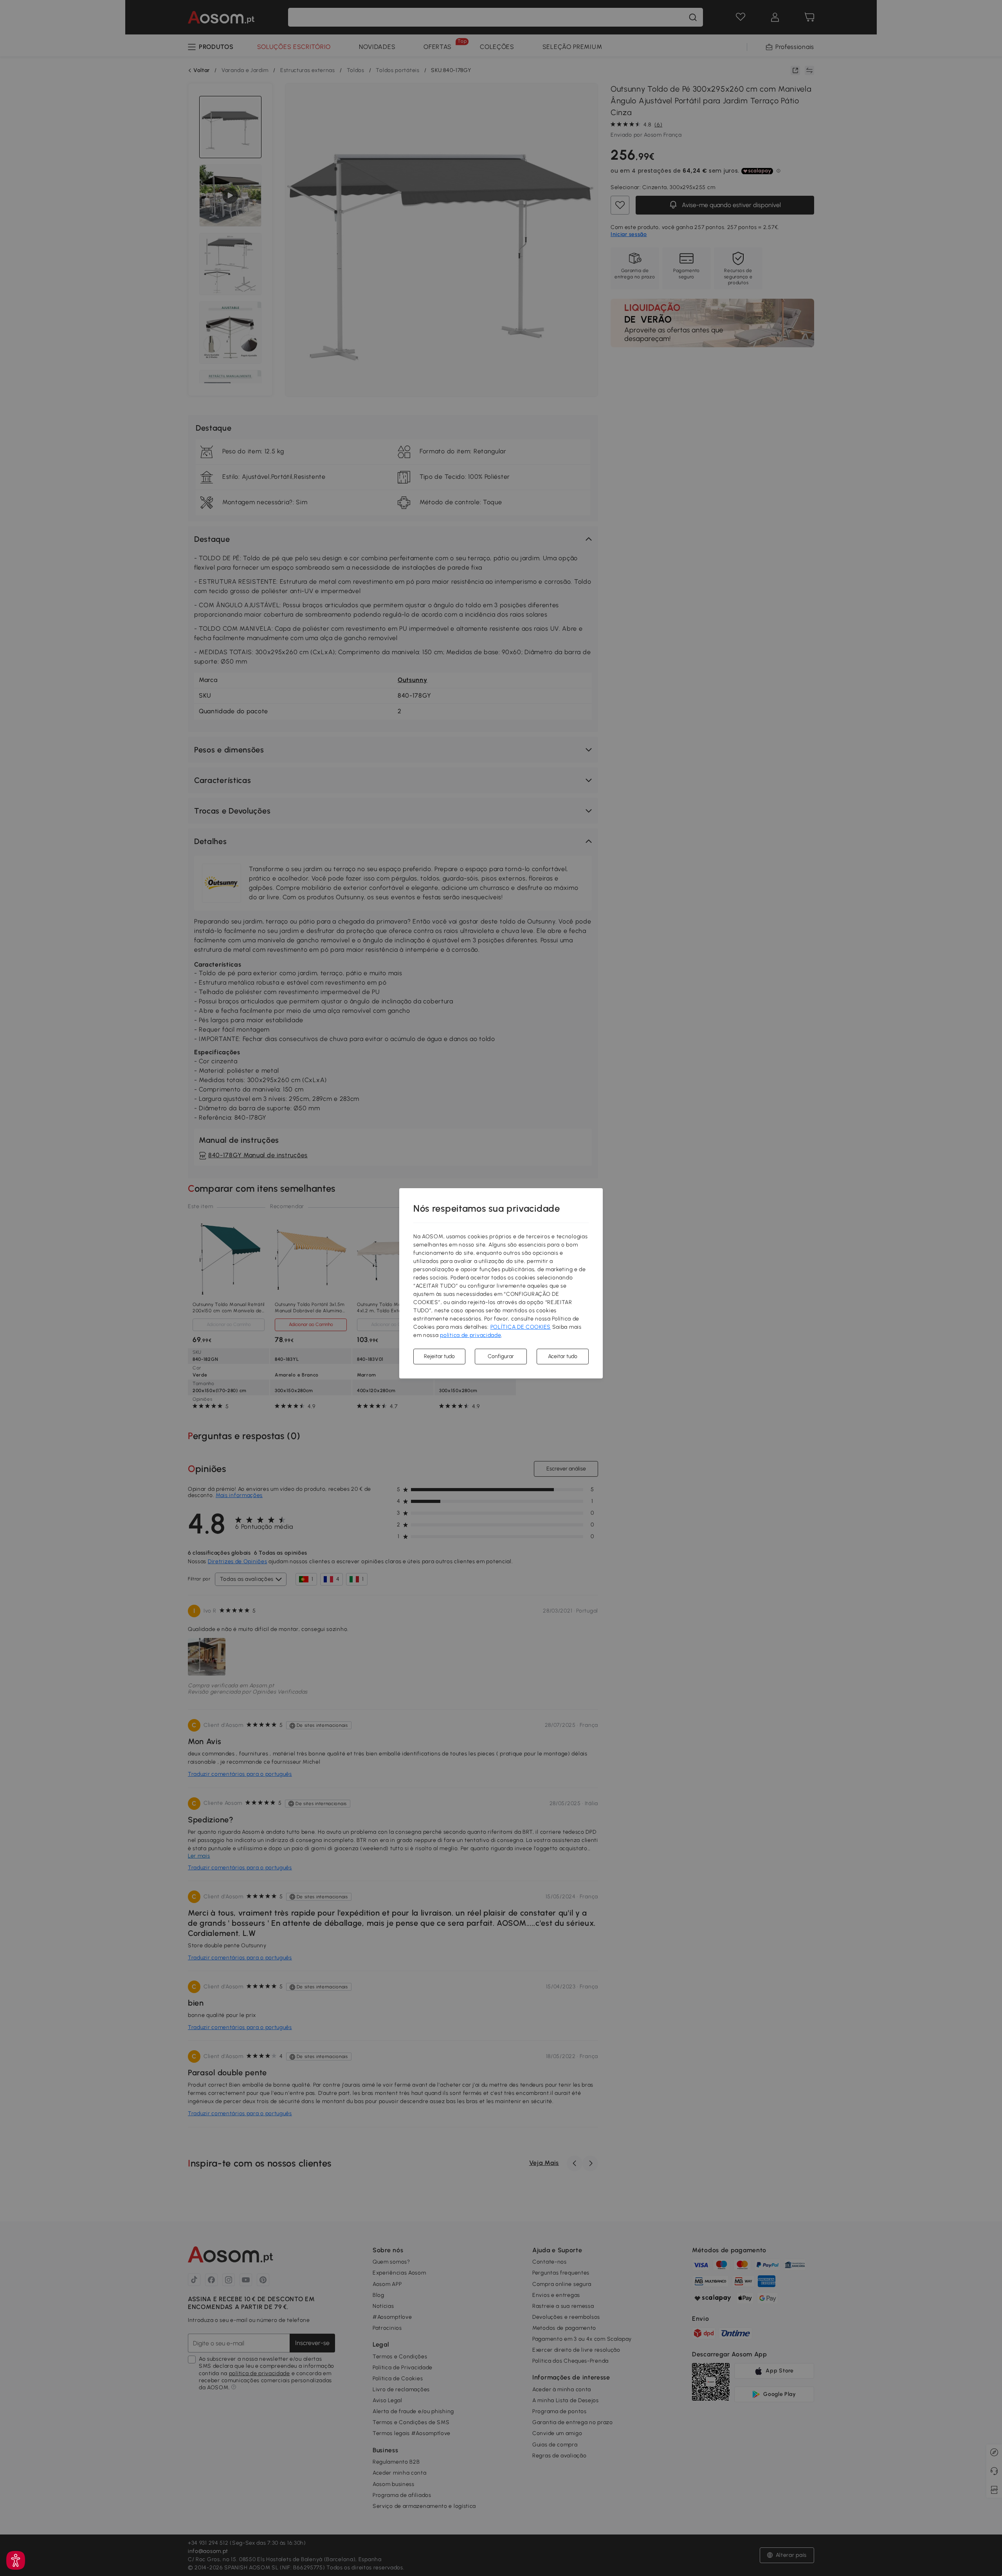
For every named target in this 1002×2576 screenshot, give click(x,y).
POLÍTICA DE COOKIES (521, 1327)
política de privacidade (470, 1335)
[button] (16, 2560)
